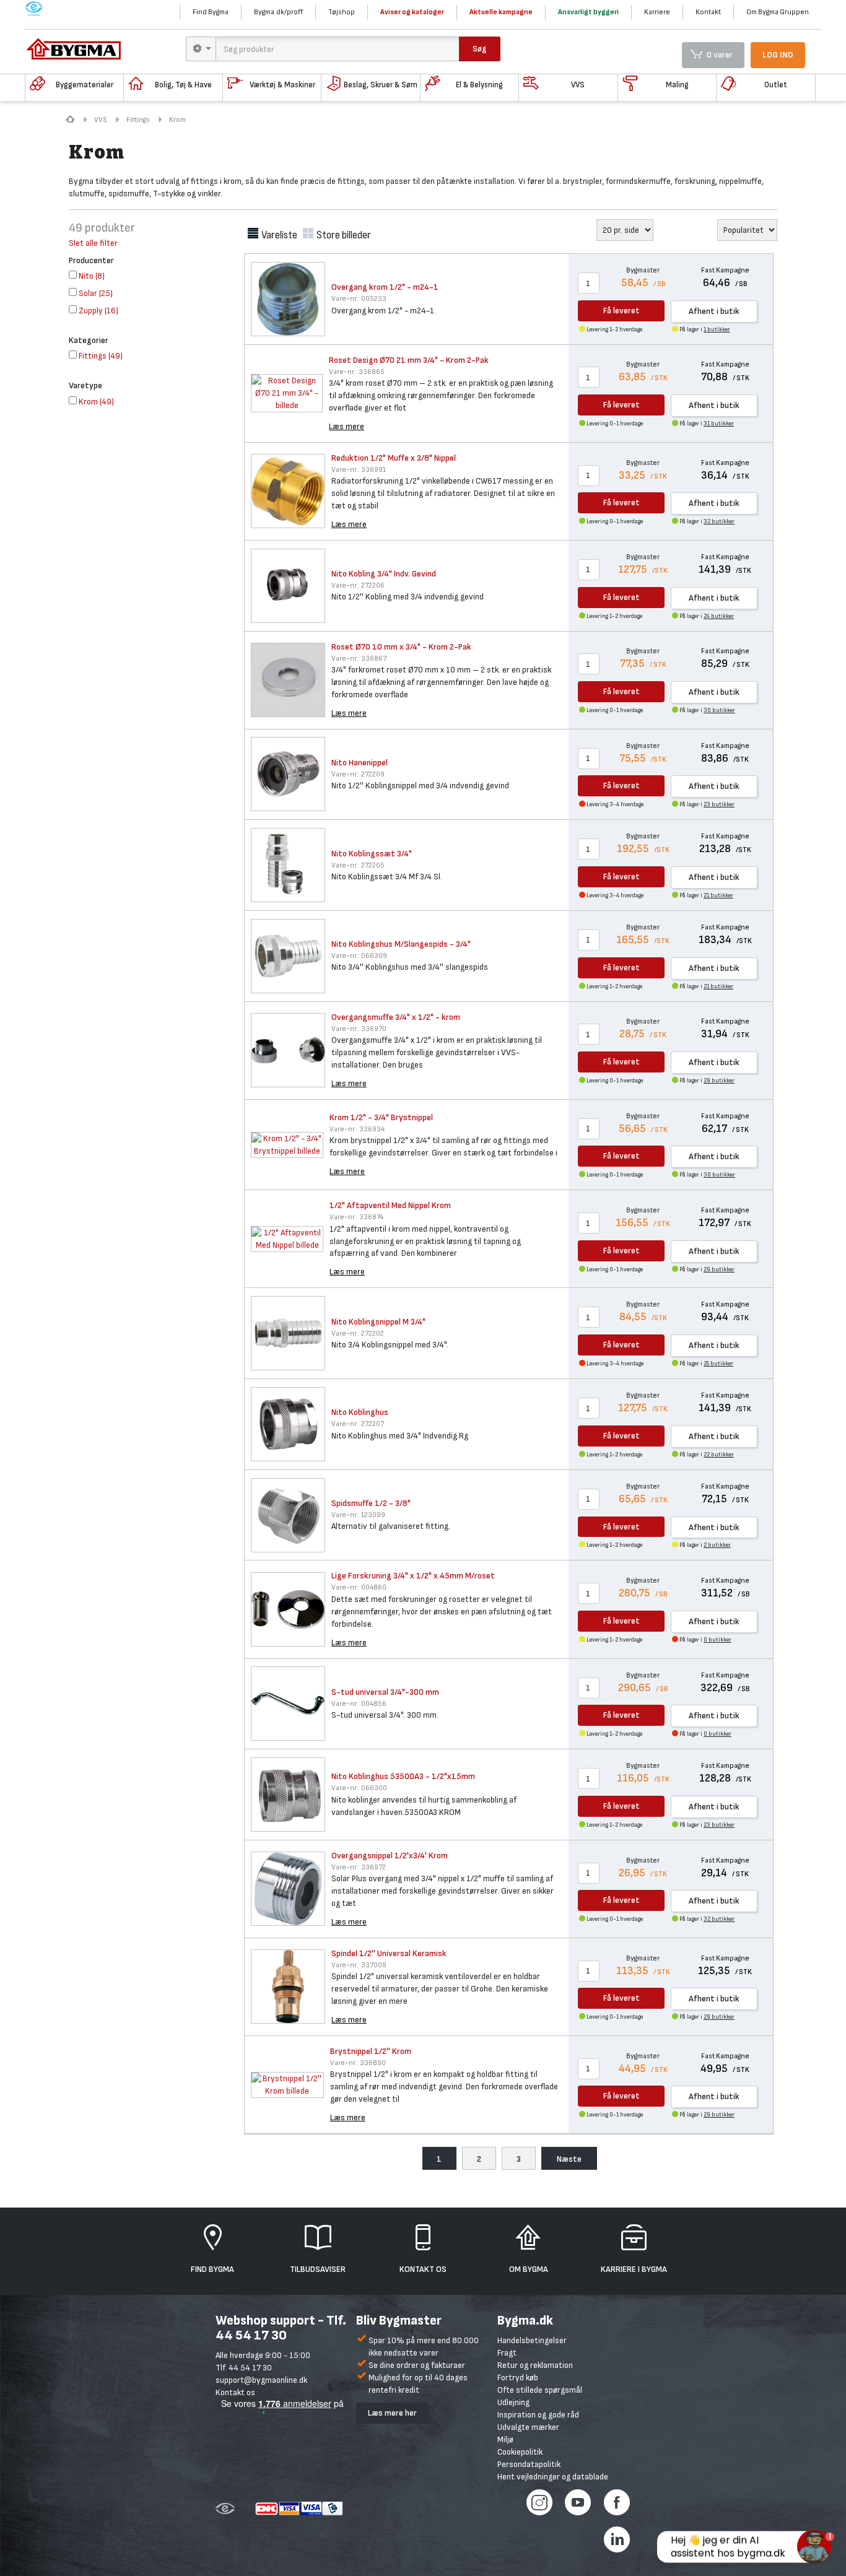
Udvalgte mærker (528, 2427)
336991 (359, 470)
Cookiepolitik (520, 2452)
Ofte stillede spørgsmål (540, 2390)
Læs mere (347, 426)
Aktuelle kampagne (501, 12)
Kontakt (708, 12)
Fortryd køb (518, 2378)
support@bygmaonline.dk (261, 2380)
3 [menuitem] (519, 2159)
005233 (359, 299)
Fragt (507, 2353)
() (92, 276)
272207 (358, 1424)
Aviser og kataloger (412, 12)
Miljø (505, 2439)
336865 (357, 372)
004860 (359, 1587)
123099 (358, 1515)
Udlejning (513, 2402)
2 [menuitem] (479, 2159)
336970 (359, 1029)
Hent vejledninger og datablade (553, 2477)
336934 (357, 1129)
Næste (569, 2159)
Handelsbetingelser (532, 2340)
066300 (359, 1788)
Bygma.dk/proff (278, 12)
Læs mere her (392, 2413)
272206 (358, 585)
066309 (359, 956)
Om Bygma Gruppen (778, 12)
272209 (358, 774)
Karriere (657, 12)
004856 (359, 1704)
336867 (359, 659)
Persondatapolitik (529, 2464)
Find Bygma (211, 12)
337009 (359, 1965)
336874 (356, 1217)
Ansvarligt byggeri (588, 12)
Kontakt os (235, 2392)
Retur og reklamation (535, 2365)
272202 (358, 1334)
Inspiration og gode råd (538, 2415)
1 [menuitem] (439, 2159)
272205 (358, 865)
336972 (359, 1867)
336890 (358, 2063)
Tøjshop (342, 12)
